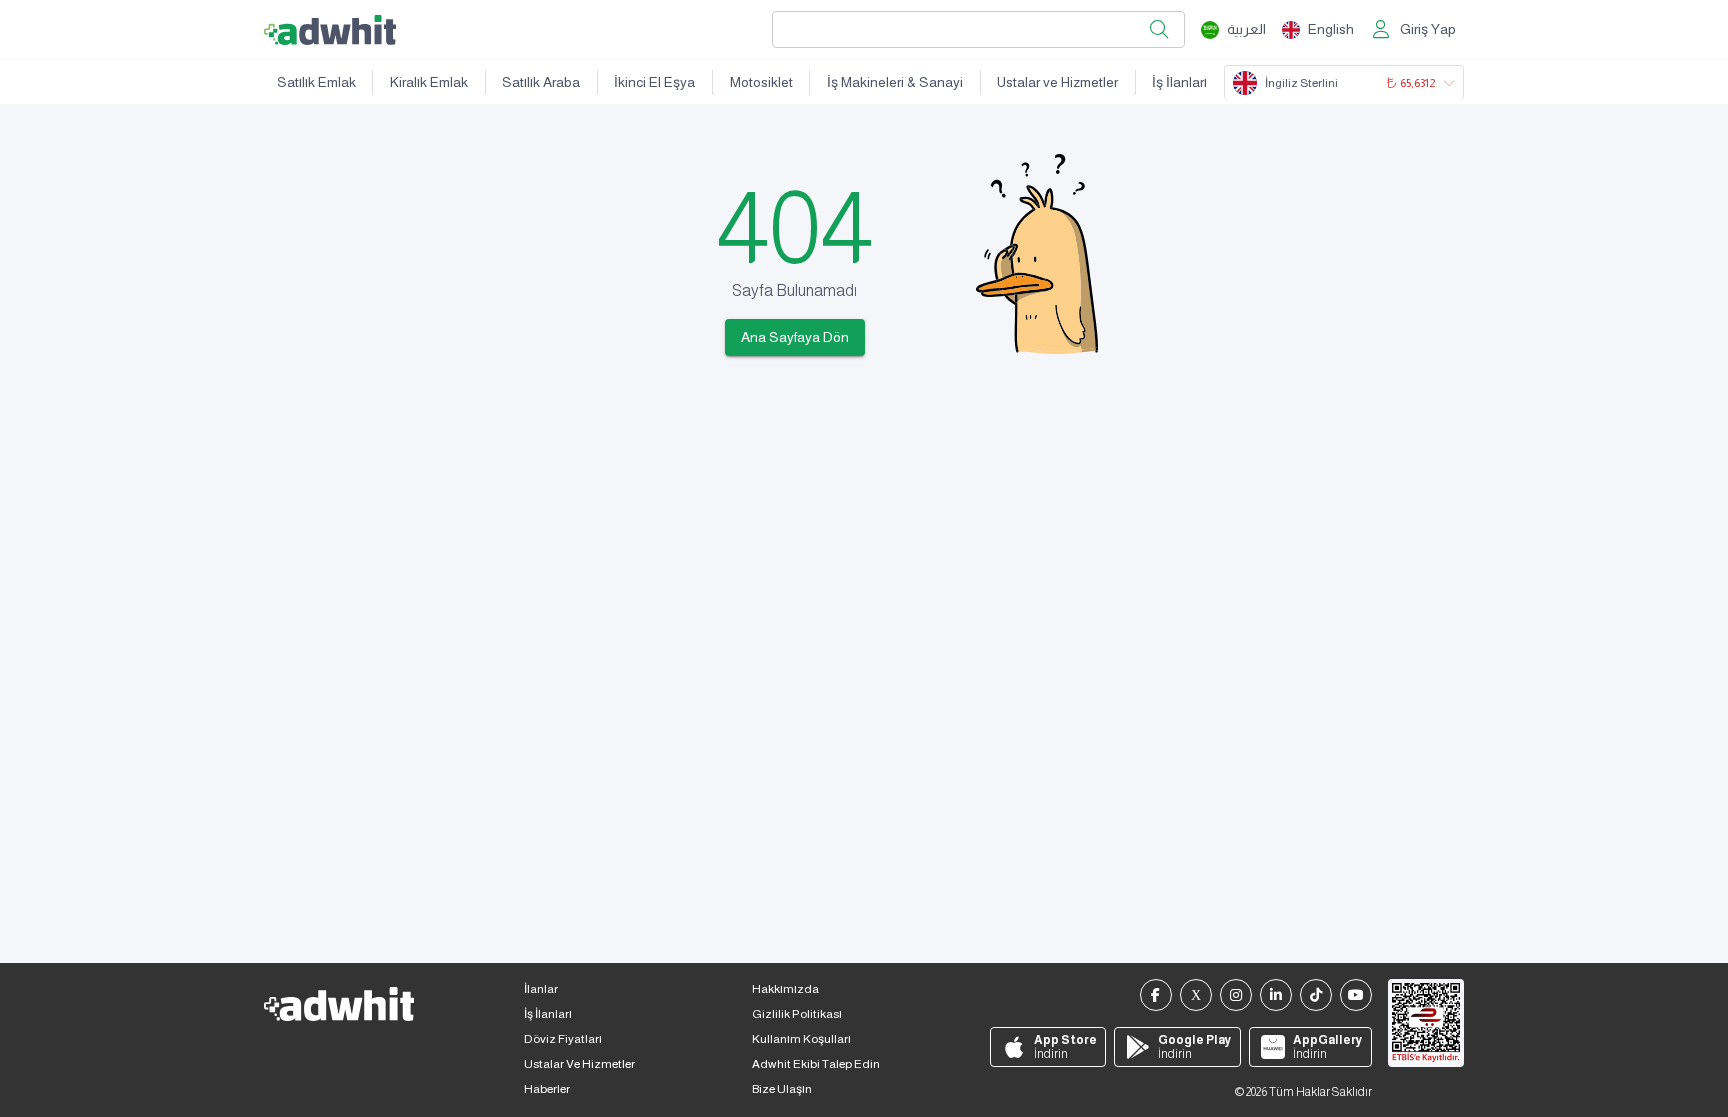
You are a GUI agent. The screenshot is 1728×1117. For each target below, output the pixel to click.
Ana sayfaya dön (795, 337)
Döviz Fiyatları (563, 1039)
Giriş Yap (1428, 29)
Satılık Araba (541, 82)
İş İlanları (1179, 82)
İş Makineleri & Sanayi (895, 82)
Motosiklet (761, 82)
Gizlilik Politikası (797, 1014)
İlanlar (541, 989)
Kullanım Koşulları (801, 1039)
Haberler (547, 1089)
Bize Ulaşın (782, 1089)
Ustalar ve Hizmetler (1057, 82)
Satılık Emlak (316, 82)
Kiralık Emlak (429, 82)
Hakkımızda (785, 989)
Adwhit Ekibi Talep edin (816, 1064)
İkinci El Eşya (654, 82)
